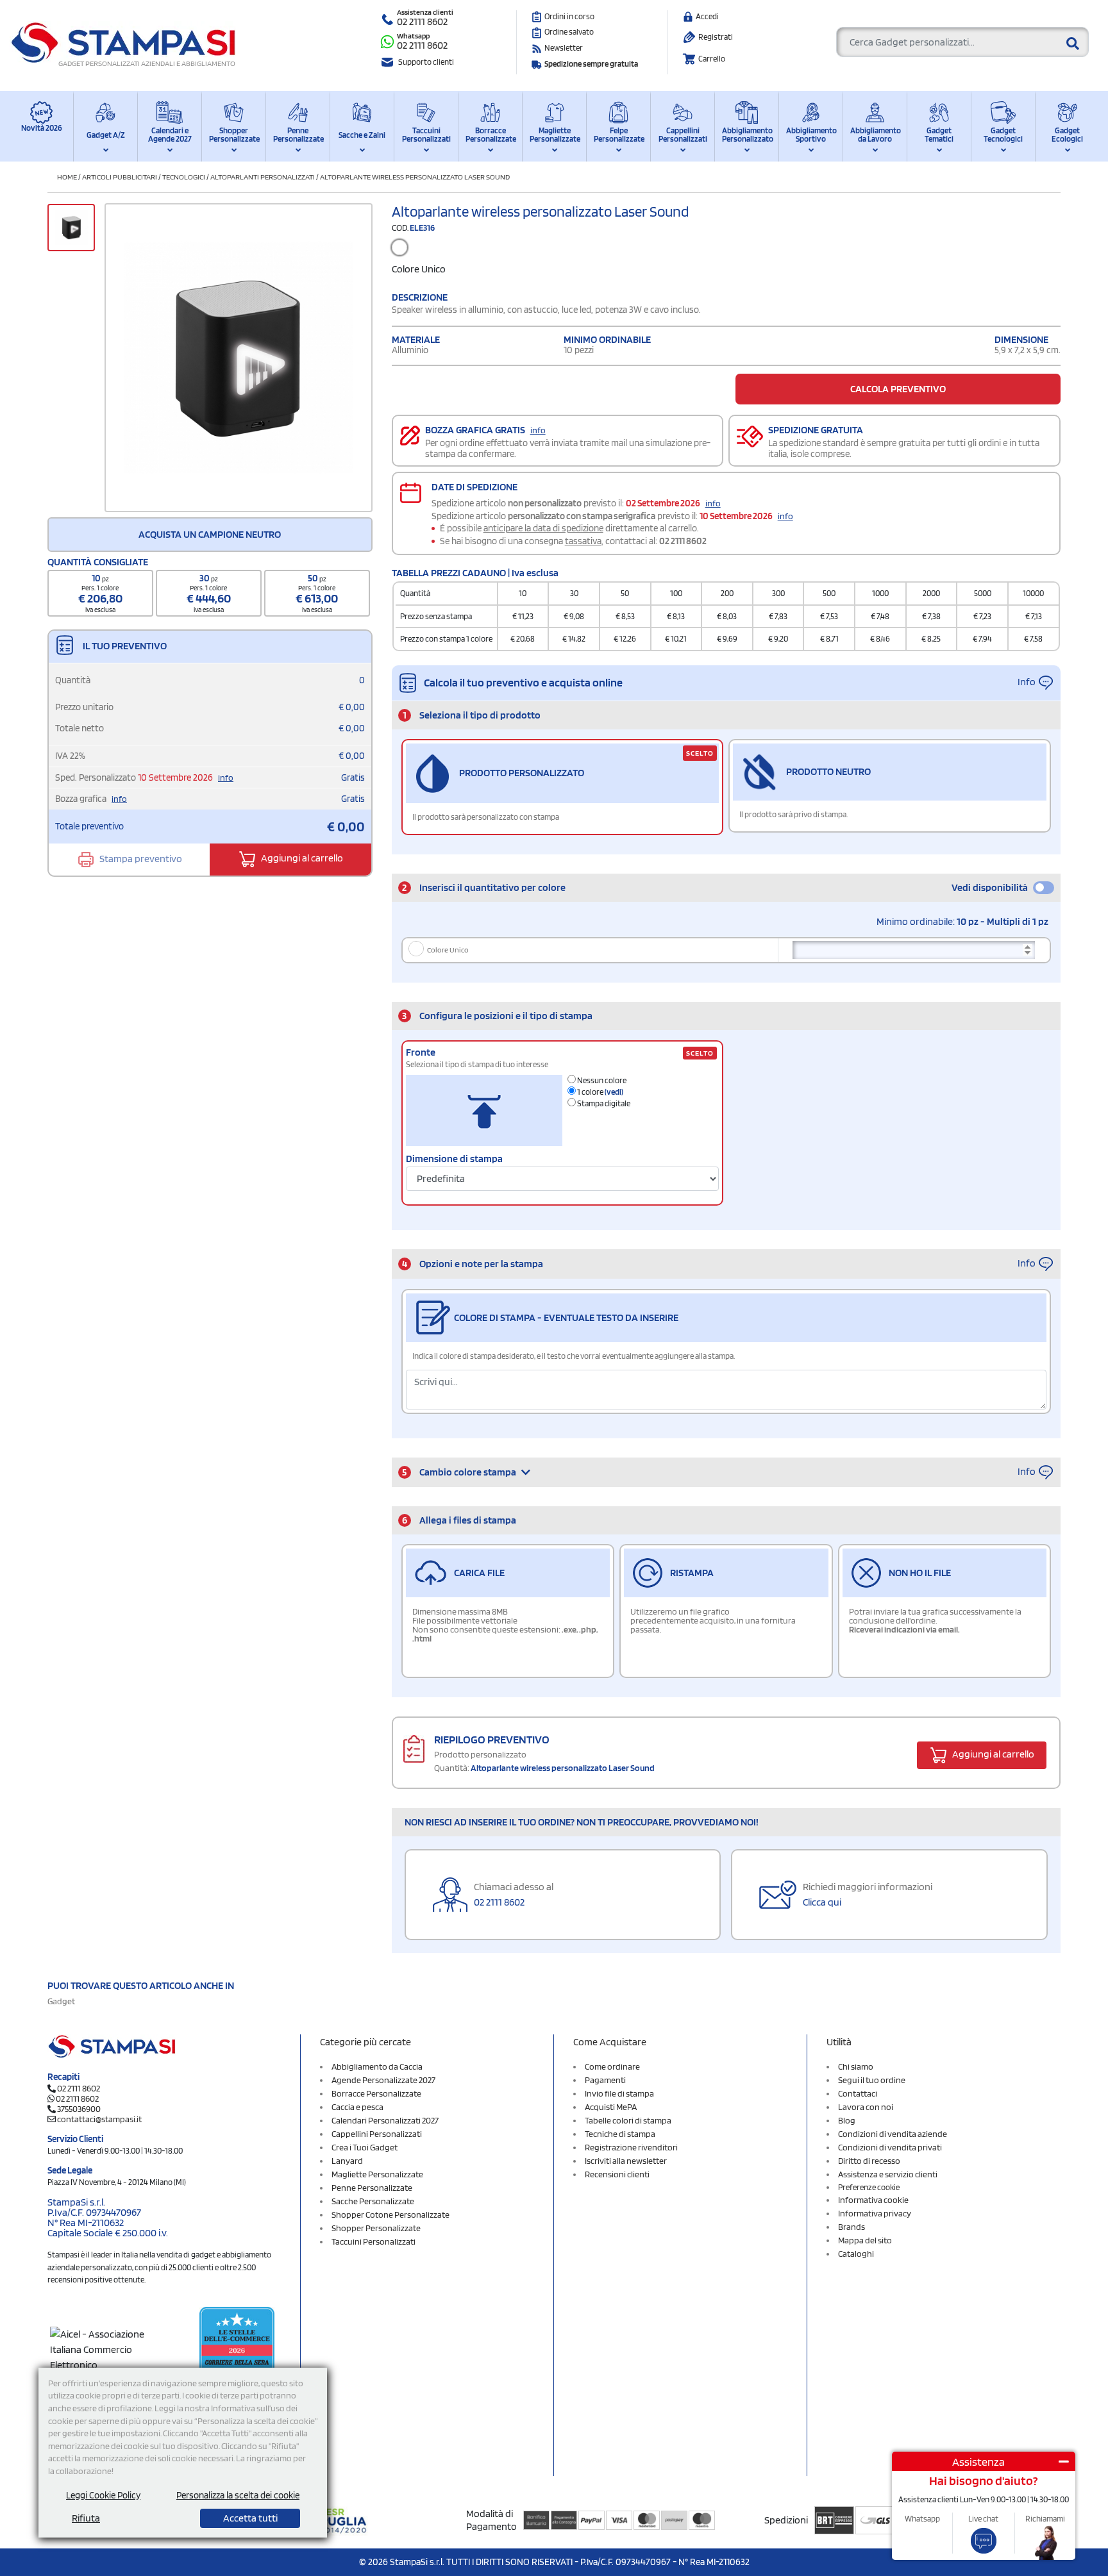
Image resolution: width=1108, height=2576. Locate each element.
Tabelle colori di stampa (628, 2120)
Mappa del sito (865, 2240)
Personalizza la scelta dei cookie (238, 2495)
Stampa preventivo (140, 859)
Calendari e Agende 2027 (170, 135)
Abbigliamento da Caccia (377, 2066)
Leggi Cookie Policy (103, 2495)
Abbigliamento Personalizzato (747, 135)
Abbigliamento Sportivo (811, 135)
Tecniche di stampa (620, 2134)
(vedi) (614, 1092)
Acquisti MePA (611, 2107)
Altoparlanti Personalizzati (263, 177)
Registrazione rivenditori (631, 2147)
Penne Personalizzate (298, 135)
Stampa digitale (603, 1103)
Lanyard (347, 2161)
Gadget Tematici (939, 135)
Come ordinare (612, 2066)
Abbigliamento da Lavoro (875, 135)
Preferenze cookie (869, 2187)
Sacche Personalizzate (373, 2201)
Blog (847, 2120)
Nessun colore (601, 1080)
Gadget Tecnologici (1003, 135)
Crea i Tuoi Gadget (365, 2147)
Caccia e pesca (357, 2107)
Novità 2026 (42, 128)
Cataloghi (856, 2254)
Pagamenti (605, 2080)
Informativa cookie (873, 2200)
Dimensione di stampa (454, 1159)
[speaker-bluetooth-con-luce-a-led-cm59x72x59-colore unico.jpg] (238, 358)
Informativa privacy (875, 2213)
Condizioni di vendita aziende (893, 2134)
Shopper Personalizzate (234, 135)
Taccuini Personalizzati (426, 135)
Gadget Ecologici (1067, 135)
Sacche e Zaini (362, 135)
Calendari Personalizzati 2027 (385, 2120)
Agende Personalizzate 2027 (383, 2080)
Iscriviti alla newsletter (626, 2161)
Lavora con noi (866, 2107)
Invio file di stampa (619, 2093)
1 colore (600, 1092)
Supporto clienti (426, 62)
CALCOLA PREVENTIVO (898, 389)
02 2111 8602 (422, 21)
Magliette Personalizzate (554, 135)
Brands (852, 2227)
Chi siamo (856, 2066)
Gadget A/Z (106, 135)
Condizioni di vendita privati (890, 2147)
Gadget (61, 2001)
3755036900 (79, 2109)
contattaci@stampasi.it (99, 2119)
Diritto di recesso (869, 2161)
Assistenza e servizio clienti (888, 2174)
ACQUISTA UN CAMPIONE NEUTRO (210, 534)
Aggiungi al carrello (301, 859)
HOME (67, 177)
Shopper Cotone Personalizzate (390, 2215)
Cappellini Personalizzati (683, 135)
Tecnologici (184, 177)
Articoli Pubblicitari (120, 177)
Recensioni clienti (617, 2174)
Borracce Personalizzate (490, 135)
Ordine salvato (569, 32)
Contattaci (858, 2093)
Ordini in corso (569, 16)
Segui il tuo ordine (872, 2080)
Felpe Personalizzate (618, 135)
